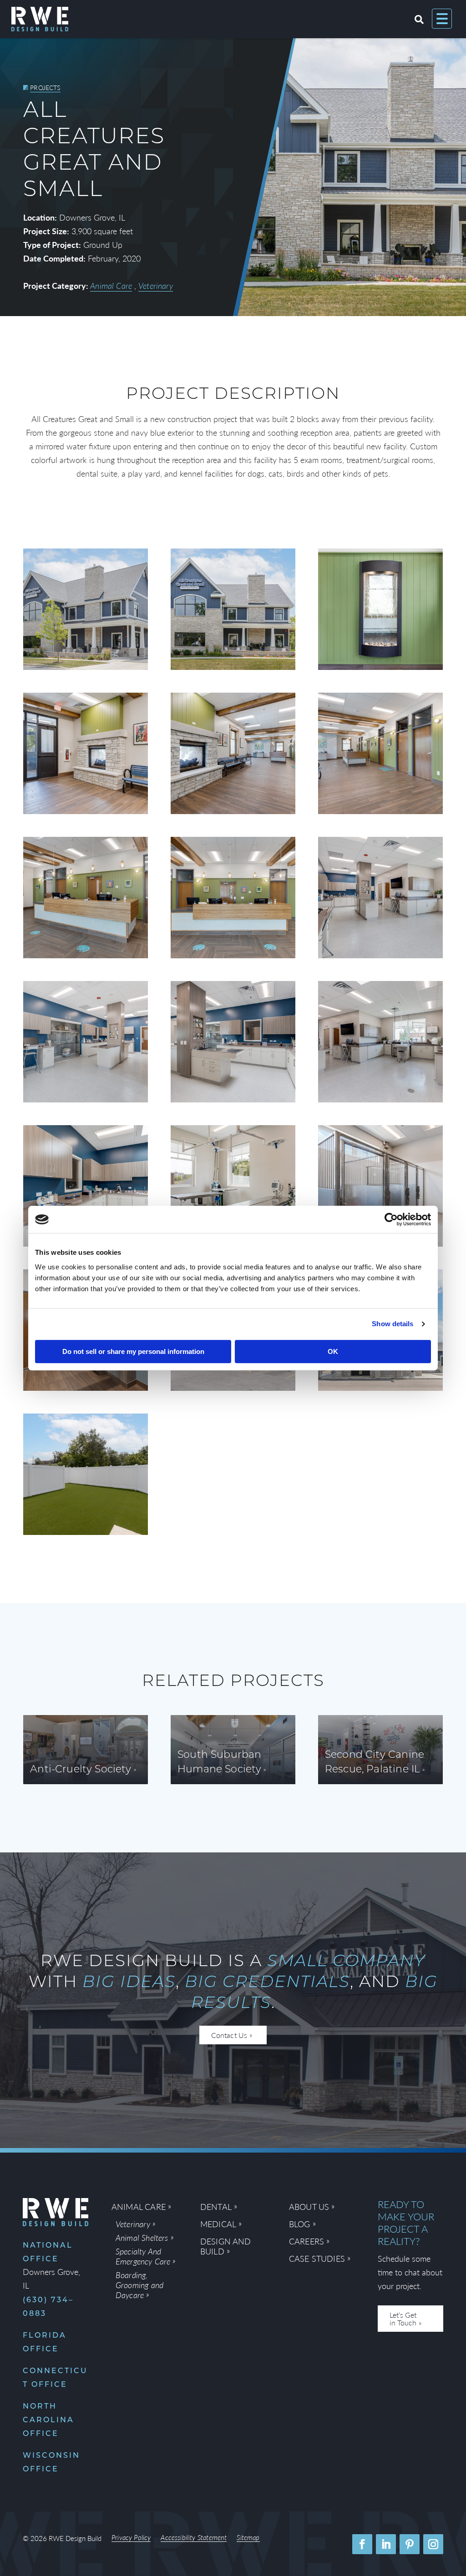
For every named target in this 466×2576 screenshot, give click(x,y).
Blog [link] (300, 2224)
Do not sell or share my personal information (133, 1351)
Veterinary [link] (156, 285)
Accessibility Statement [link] (194, 2538)
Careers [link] (306, 2241)
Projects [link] (45, 87)
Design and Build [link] (226, 2246)
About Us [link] (309, 2207)
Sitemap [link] (248, 2538)
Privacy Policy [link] (131, 2538)
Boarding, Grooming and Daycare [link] (139, 2285)
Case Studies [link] (317, 2259)
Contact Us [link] (229, 2035)
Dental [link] (216, 2207)
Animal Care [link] (111, 285)
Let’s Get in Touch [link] (403, 2319)
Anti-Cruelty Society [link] (81, 1770)
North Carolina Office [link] (48, 2420)
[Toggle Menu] (442, 19)
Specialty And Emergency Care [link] (143, 2256)
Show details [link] (393, 1324)
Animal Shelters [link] (142, 2238)
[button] (362, 2544)
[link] (391, 1219)
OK (333, 1351)
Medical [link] (218, 2224)
